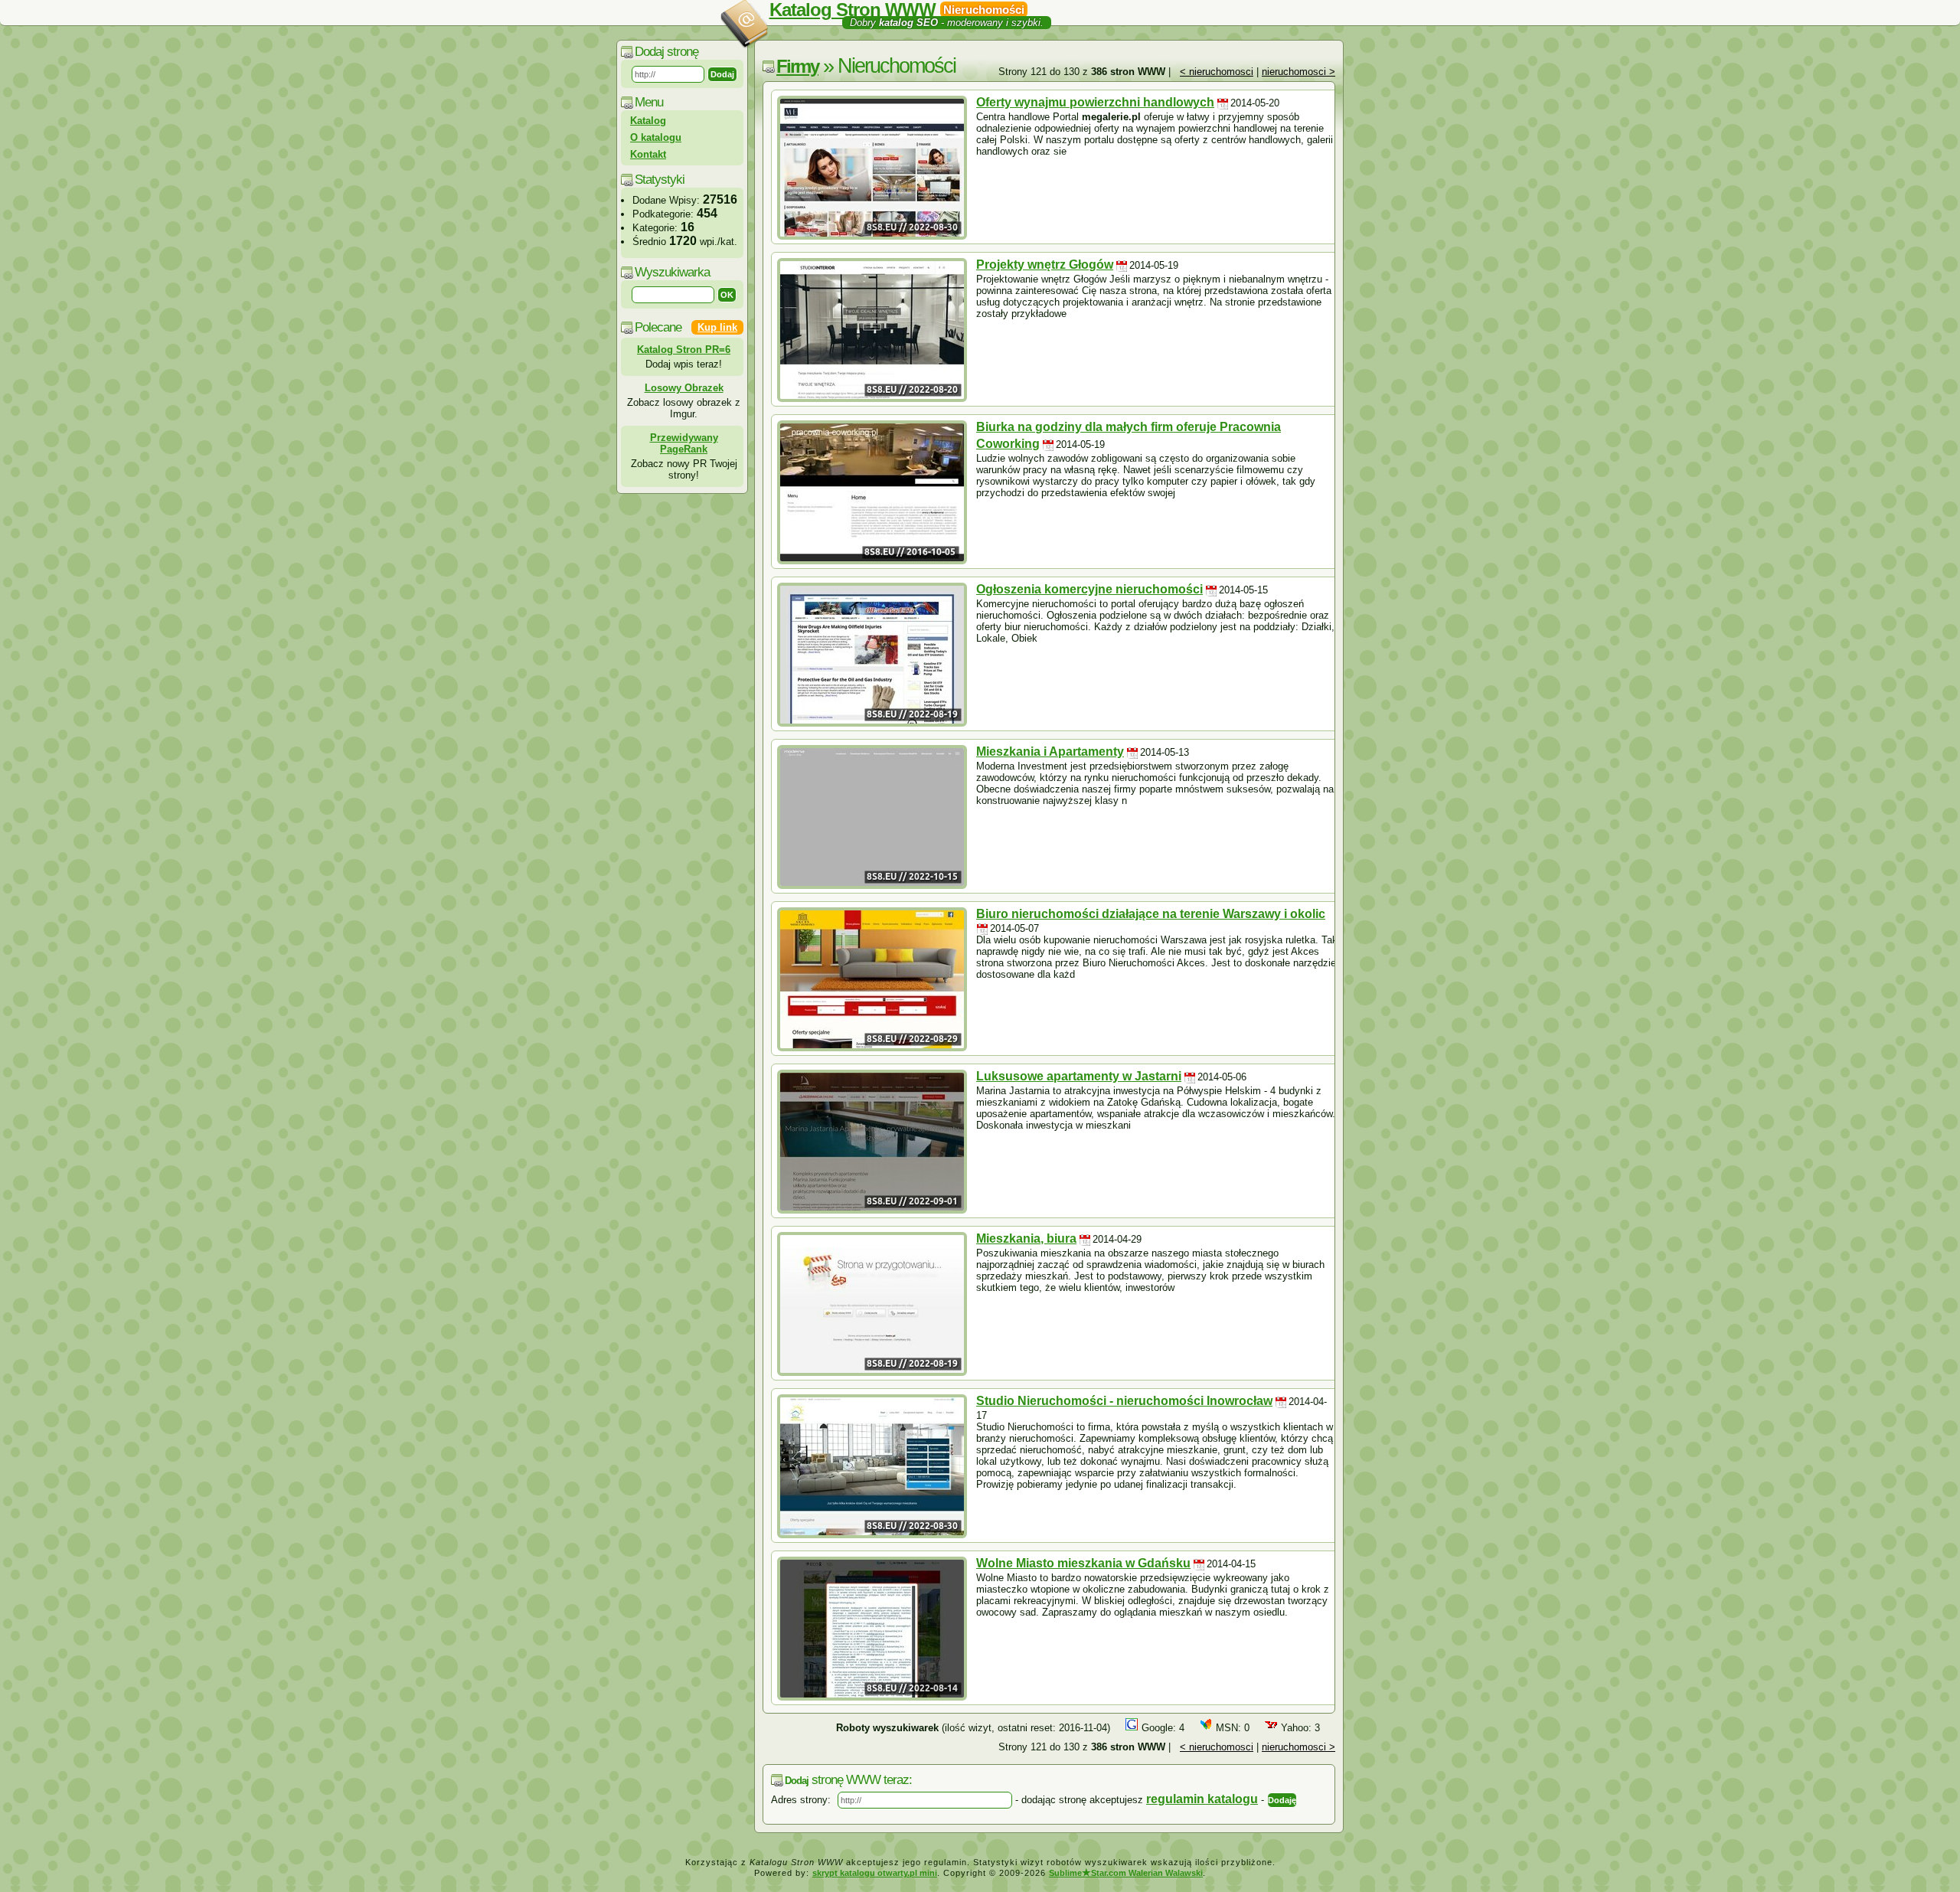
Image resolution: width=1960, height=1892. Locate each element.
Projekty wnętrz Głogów (1045, 265)
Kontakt (648, 154)
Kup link (717, 327)
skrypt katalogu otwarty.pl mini (875, 1873)
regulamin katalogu (1202, 1799)
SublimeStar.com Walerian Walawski (1126, 1873)
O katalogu (656, 137)
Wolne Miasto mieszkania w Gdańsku (1083, 1563)
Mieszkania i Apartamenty (1050, 752)
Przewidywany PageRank (684, 443)
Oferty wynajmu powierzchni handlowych (1095, 102)
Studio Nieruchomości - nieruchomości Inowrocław (1124, 1401)
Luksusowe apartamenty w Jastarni (1079, 1076)
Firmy (797, 66)
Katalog (648, 121)
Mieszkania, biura (1026, 1238)
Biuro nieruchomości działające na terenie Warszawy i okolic (1151, 914)
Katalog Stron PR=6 (684, 350)
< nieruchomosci (1217, 72)
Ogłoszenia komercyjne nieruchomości (1089, 589)
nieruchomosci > (1298, 72)
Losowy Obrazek (684, 388)
